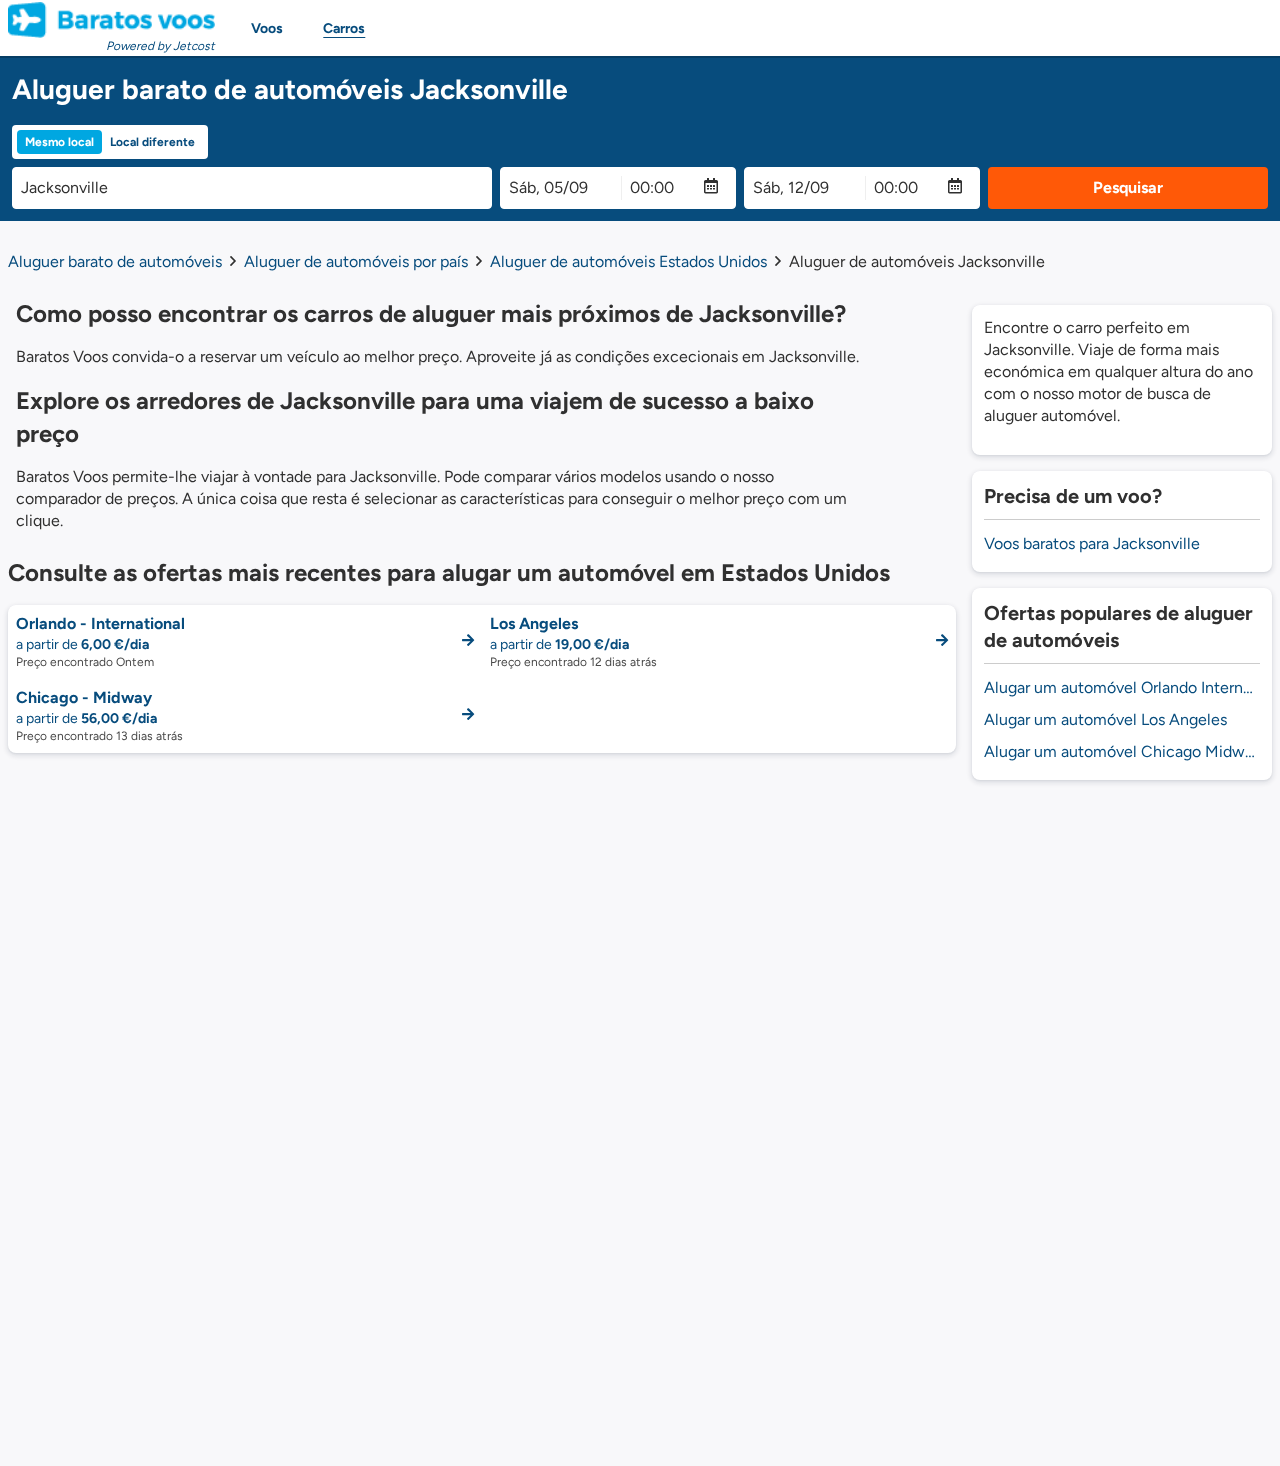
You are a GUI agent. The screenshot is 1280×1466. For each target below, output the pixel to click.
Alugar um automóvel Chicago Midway (1122, 751)
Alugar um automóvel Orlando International (1122, 687)
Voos (267, 28)
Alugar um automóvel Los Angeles (1105, 719)
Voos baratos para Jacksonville (1092, 543)
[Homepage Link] (111, 20)
